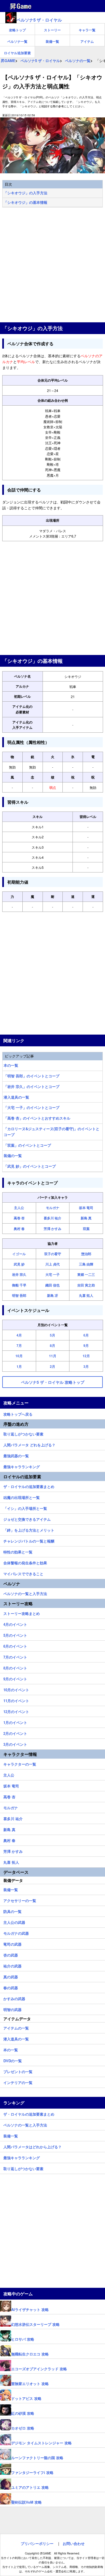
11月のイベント (16, 1700)
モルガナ (53, 1208)
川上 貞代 (53, 1264)
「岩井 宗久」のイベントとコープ (32, 1086)
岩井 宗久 (19, 1274)
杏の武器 (11, 1954)
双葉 (86, 1229)
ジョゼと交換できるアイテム (27, 1518)
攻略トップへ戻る (18, 1413)
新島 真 (86, 1218)
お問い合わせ (74, 2543)
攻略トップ (17, 30)
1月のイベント (15, 1722)
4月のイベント (15, 1624)
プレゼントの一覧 (18, 2071)
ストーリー (52, 30)
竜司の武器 (12, 1943)
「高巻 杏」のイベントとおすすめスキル (37, 1118)
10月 (19, 1356)
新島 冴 (53, 1295)
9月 (86, 1345)
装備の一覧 (13, 1155)
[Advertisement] (53, 265)
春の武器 (11, 1987)
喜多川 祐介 (53, 1218)
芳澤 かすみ (53, 1229)
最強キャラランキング (22, 1466)
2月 (53, 1366)
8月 (53, 1345)
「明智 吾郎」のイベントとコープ (32, 1076)
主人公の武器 (14, 1922)
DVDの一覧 (13, 2060)
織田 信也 (53, 1285)
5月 (53, 1335)
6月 (86, 1335)
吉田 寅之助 (86, 1285)
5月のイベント (15, 1634)
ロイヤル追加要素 (17, 53)
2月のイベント (15, 1733)
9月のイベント (15, 1678)
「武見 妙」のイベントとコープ (30, 1166)
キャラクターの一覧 (20, 1763)
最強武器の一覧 (16, 1455)
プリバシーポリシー (37, 2543)
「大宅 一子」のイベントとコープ (32, 1107)
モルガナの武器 (16, 1932)
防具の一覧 (12, 1911)
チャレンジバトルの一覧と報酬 (29, 1540)
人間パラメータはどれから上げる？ (32, 2146)
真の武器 (11, 1976)
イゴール (19, 1254)
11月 (53, 1356)
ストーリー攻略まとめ (22, 1613)
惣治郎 (86, 1254)
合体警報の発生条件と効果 (25, 1562)
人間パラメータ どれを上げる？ (29, 1444)
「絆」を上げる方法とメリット (29, 1529)
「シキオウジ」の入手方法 (25, 193)
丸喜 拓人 (86, 1295)
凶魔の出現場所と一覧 (22, 1497)
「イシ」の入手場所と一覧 (25, 1508)
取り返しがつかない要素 (23, 1433)
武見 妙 (19, 1264)
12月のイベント (16, 1711)
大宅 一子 (53, 1274)
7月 (19, 1345)
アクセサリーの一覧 (20, 1900)
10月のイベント (16, 1689)
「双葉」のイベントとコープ (27, 1145)
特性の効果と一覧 (18, 1551)
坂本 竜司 (86, 1208)
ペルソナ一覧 (17, 41)
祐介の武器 (12, 1965)
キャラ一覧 (87, 30)
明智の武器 (12, 2009)
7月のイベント (15, 1656)
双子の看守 (53, 1254)
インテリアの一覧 (18, 2082)
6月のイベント (15, 1645)
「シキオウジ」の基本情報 (25, 202)
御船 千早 (19, 1285)
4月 (19, 1335)
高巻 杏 (19, 1218)
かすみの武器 (14, 1998)
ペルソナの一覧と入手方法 (25, 1593)
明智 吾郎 (19, 1295)
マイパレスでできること (23, 1573)
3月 (86, 1366)
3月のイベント (15, 1744)
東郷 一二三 (86, 1274)
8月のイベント (15, 1667)
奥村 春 (19, 1229)
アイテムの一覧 (16, 2027)
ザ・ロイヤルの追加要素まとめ (29, 1486)
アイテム (87, 41)
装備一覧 (52, 41)
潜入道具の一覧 (16, 1097)
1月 (19, 1366)
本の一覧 (11, 1065)
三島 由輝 (86, 1264)
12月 (86, 1356)
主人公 (19, 1208)
